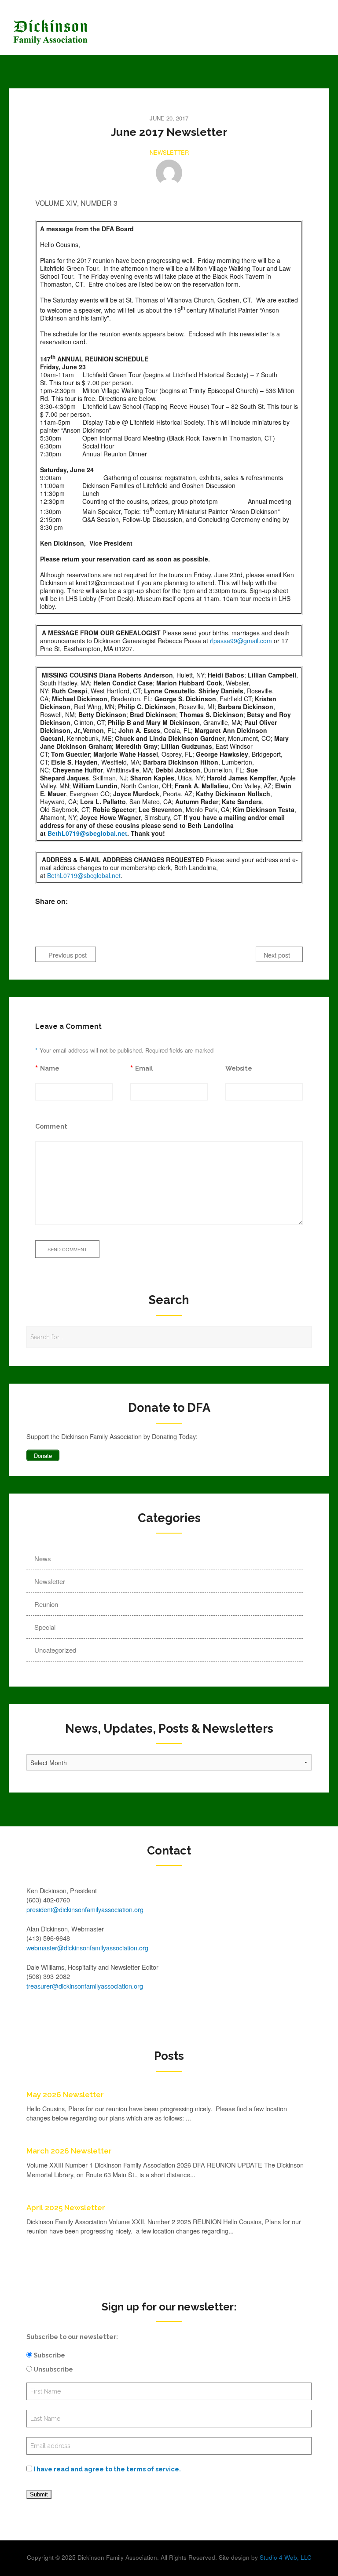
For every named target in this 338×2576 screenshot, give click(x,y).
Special (45, 1627)
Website (239, 1068)
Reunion (46, 1604)
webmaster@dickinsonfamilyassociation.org (87, 1947)
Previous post (67, 955)
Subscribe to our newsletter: (72, 2337)
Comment (51, 1126)
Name (50, 1068)
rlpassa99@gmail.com (241, 641)
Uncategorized (55, 1650)
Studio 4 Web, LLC (286, 2557)
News (43, 1558)
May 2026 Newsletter (65, 2095)
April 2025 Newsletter (66, 2208)
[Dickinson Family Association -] (129, 32)
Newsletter (169, 152)
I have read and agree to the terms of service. (107, 2469)
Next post (278, 955)
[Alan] (169, 173)
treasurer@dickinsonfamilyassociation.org (85, 1986)
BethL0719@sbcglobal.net (87, 833)
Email (144, 1068)
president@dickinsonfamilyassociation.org (85, 1909)
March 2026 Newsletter (69, 2151)
